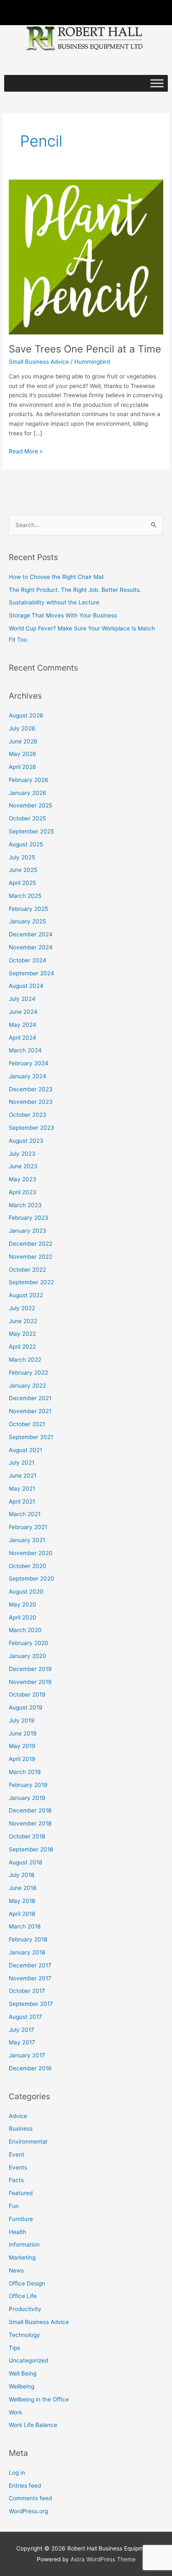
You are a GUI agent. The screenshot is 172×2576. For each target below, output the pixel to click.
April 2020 (23, 1617)
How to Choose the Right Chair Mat (56, 577)
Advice (18, 2116)
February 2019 (28, 1785)
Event (16, 2154)
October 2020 (28, 1566)
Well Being (23, 2373)
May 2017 (22, 2042)
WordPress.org (28, 2511)
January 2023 (28, 1231)
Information (24, 2244)
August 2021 (25, 1450)
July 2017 (21, 2030)
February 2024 (29, 1063)
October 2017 (27, 1991)
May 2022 (22, 1334)
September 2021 (31, 1437)
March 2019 (25, 1772)
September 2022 (31, 1282)
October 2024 (28, 960)
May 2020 (23, 1604)
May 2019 (22, 1746)
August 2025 (26, 844)
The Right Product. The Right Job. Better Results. (75, 590)
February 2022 (28, 1373)
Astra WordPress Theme (103, 2559)
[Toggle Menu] (157, 84)
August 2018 (25, 1862)
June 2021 (23, 1476)
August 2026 (26, 715)
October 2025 (27, 818)
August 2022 (26, 1295)
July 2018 (21, 1875)
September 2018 (31, 1849)
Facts (16, 2180)
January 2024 (28, 1076)
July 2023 (22, 1154)
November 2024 (31, 947)
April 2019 (22, 1759)
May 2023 (23, 1179)
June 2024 (23, 1012)
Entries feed (25, 2486)
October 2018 (27, 1836)
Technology (24, 2335)
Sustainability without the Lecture (54, 602)
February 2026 (29, 780)
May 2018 (22, 1901)
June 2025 (23, 870)
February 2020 (29, 1643)
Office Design (27, 2283)
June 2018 (23, 1888)
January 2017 (27, 2055)
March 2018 (25, 1926)
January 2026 (28, 793)
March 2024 (25, 1050)
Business (21, 2129)
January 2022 (27, 1386)
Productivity (25, 2309)
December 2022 (30, 1244)
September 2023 (32, 1128)
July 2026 (22, 728)
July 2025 (22, 857)
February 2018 (28, 1939)
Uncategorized (28, 2360)
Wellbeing (21, 2386)
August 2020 (26, 1591)
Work (15, 2412)
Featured (21, 2193)
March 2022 (25, 1360)
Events (18, 2167)
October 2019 (27, 1694)
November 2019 (30, 1682)
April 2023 (23, 1192)
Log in (17, 2473)
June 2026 (23, 741)
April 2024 (23, 1038)
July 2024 (22, 999)
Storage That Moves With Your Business (63, 615)
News (16, 2270)
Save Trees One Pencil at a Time (85, 349)
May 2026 (23, 754)
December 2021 (30, 1398)
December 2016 (30, 2068)
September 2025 (31, 831)
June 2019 (23, 1733)
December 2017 (30, 1965)
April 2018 (22, 1914)
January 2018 (27, 1952)
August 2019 (26, 1707)
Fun (14, 2206)
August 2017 (25, 2017)
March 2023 (25, 1205)
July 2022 (22, 1308)
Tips (14, 2348)
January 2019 (27, 1798)
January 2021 (27, 1540)
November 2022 (30, 1257)
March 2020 (25, 1630)
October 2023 (28, 1115)
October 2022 (27, 1270)
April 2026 (23, 767)
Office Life (23, 2296)
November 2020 (31, 1553)
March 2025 (25, 896)
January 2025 (27, 921)
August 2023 (26, 1141)
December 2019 (30, 1669)
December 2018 (30, 1810)
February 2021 (28, 1527)
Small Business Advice (39, 362)
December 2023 (31, 1089)
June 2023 (23, 1166)
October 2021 (27, 1424)
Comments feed (30, 2498)
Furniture (21, 2219)
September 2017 (31, 2004)
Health (18, 2232)
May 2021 (22, 1489)
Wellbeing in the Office (39, 2399)
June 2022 (23, 1321)
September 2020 (32, 1579)
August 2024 (26, 986)
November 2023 (31, 1102)
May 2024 (23, 1025)
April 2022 (22, 1347)
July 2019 (22, 1720)
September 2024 (32, 973)
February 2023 (29, 1218)
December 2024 (31, 934)
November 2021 (30, 1411)
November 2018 (30, 1823)
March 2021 (25, 1514)
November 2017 (30, 1978)
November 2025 (30, 805)
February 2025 (28, 909)
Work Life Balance (33, 2425)
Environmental (28, 2142)
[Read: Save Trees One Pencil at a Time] (86, 256)
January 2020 (28, 1656)
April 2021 (22, 1501)
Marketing (22, 2257)
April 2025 (22, 883)
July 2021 (21, 1463)
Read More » (26, 451)
